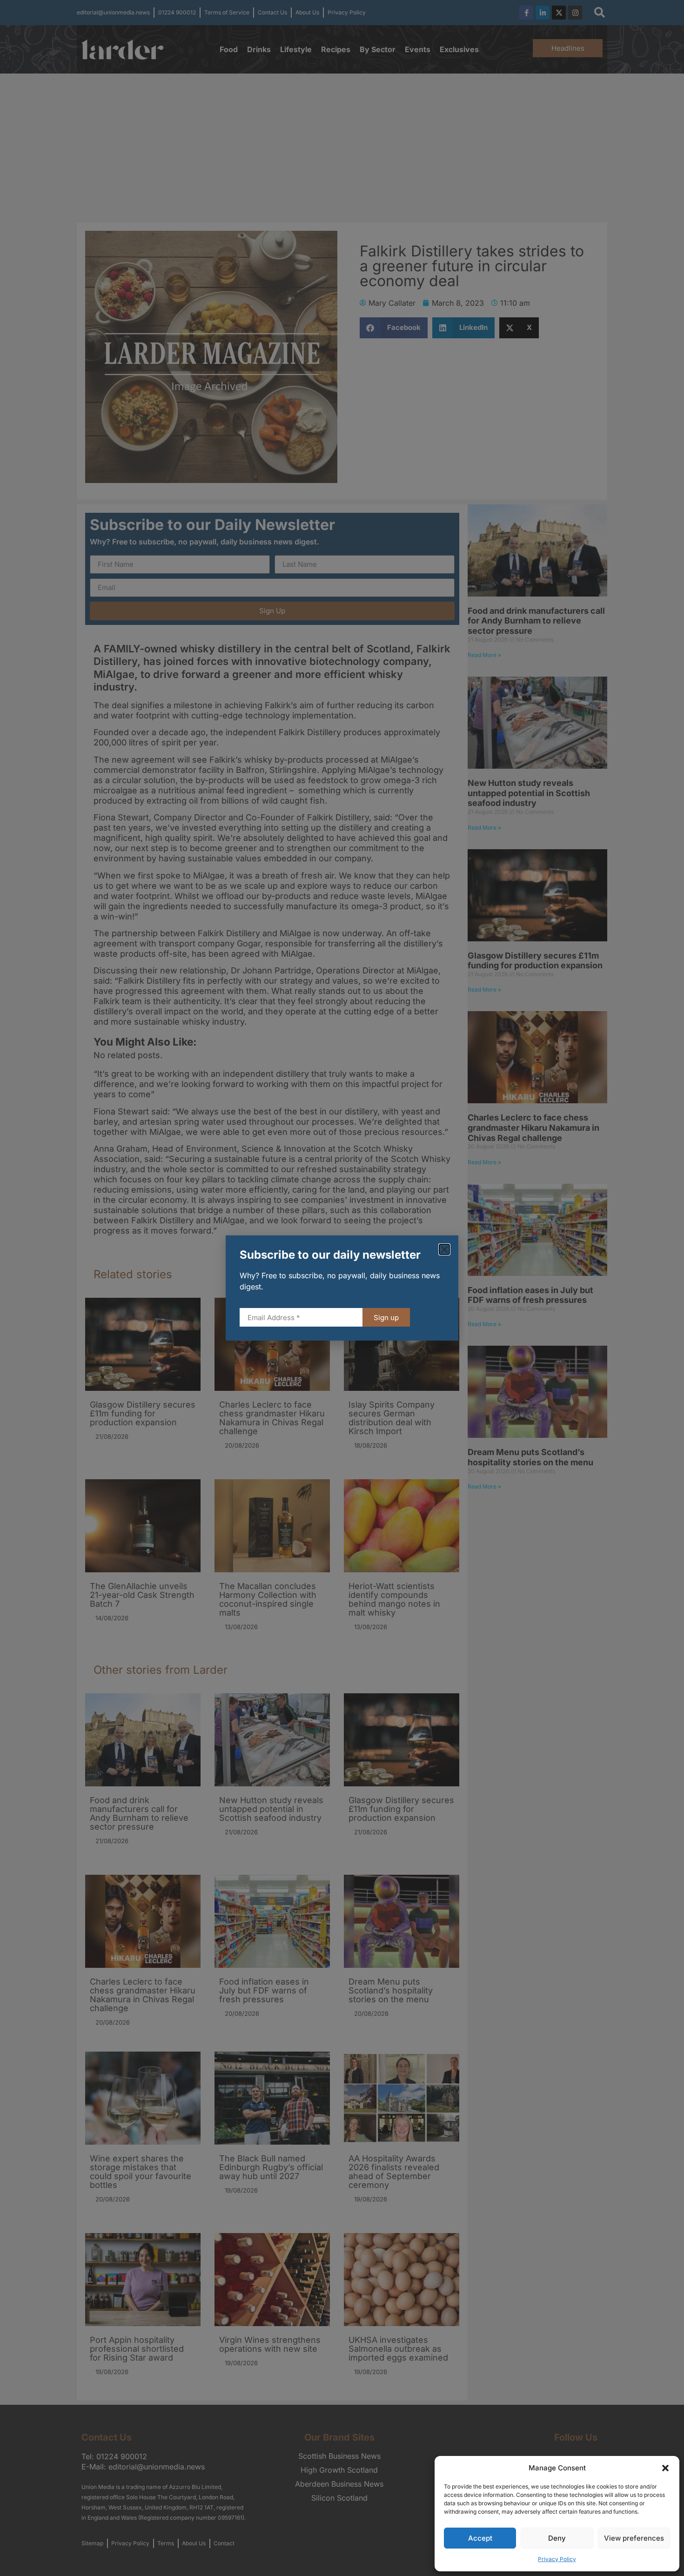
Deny (557, 2538)
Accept (480, 2538)
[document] (342, 1288)
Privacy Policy (557, 2559)
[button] (665, 2468)
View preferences (634, 2538)
